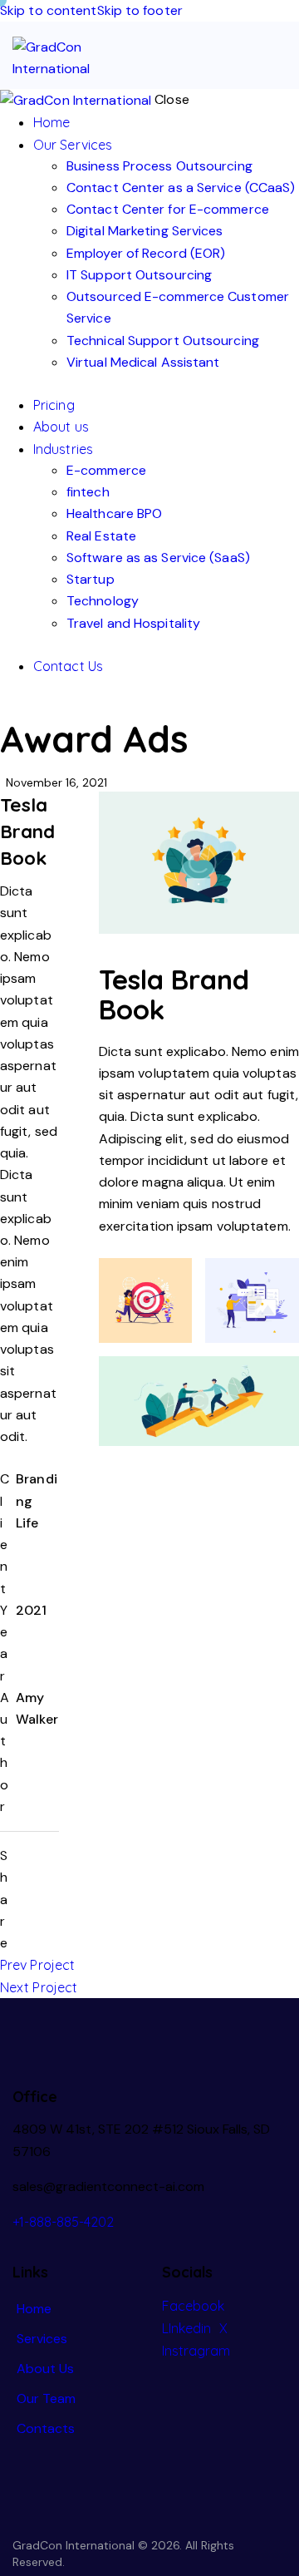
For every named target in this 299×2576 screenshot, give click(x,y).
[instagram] (65, 708)
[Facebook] (25, 1884)
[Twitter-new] (25, 1856)
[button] (276, 51)
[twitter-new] (27, 708)
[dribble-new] (47, 708)
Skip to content (49, 10)
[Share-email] (25, 1913)
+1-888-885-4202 (63, 2222)
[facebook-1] (9, 708)
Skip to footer (140, 10)
